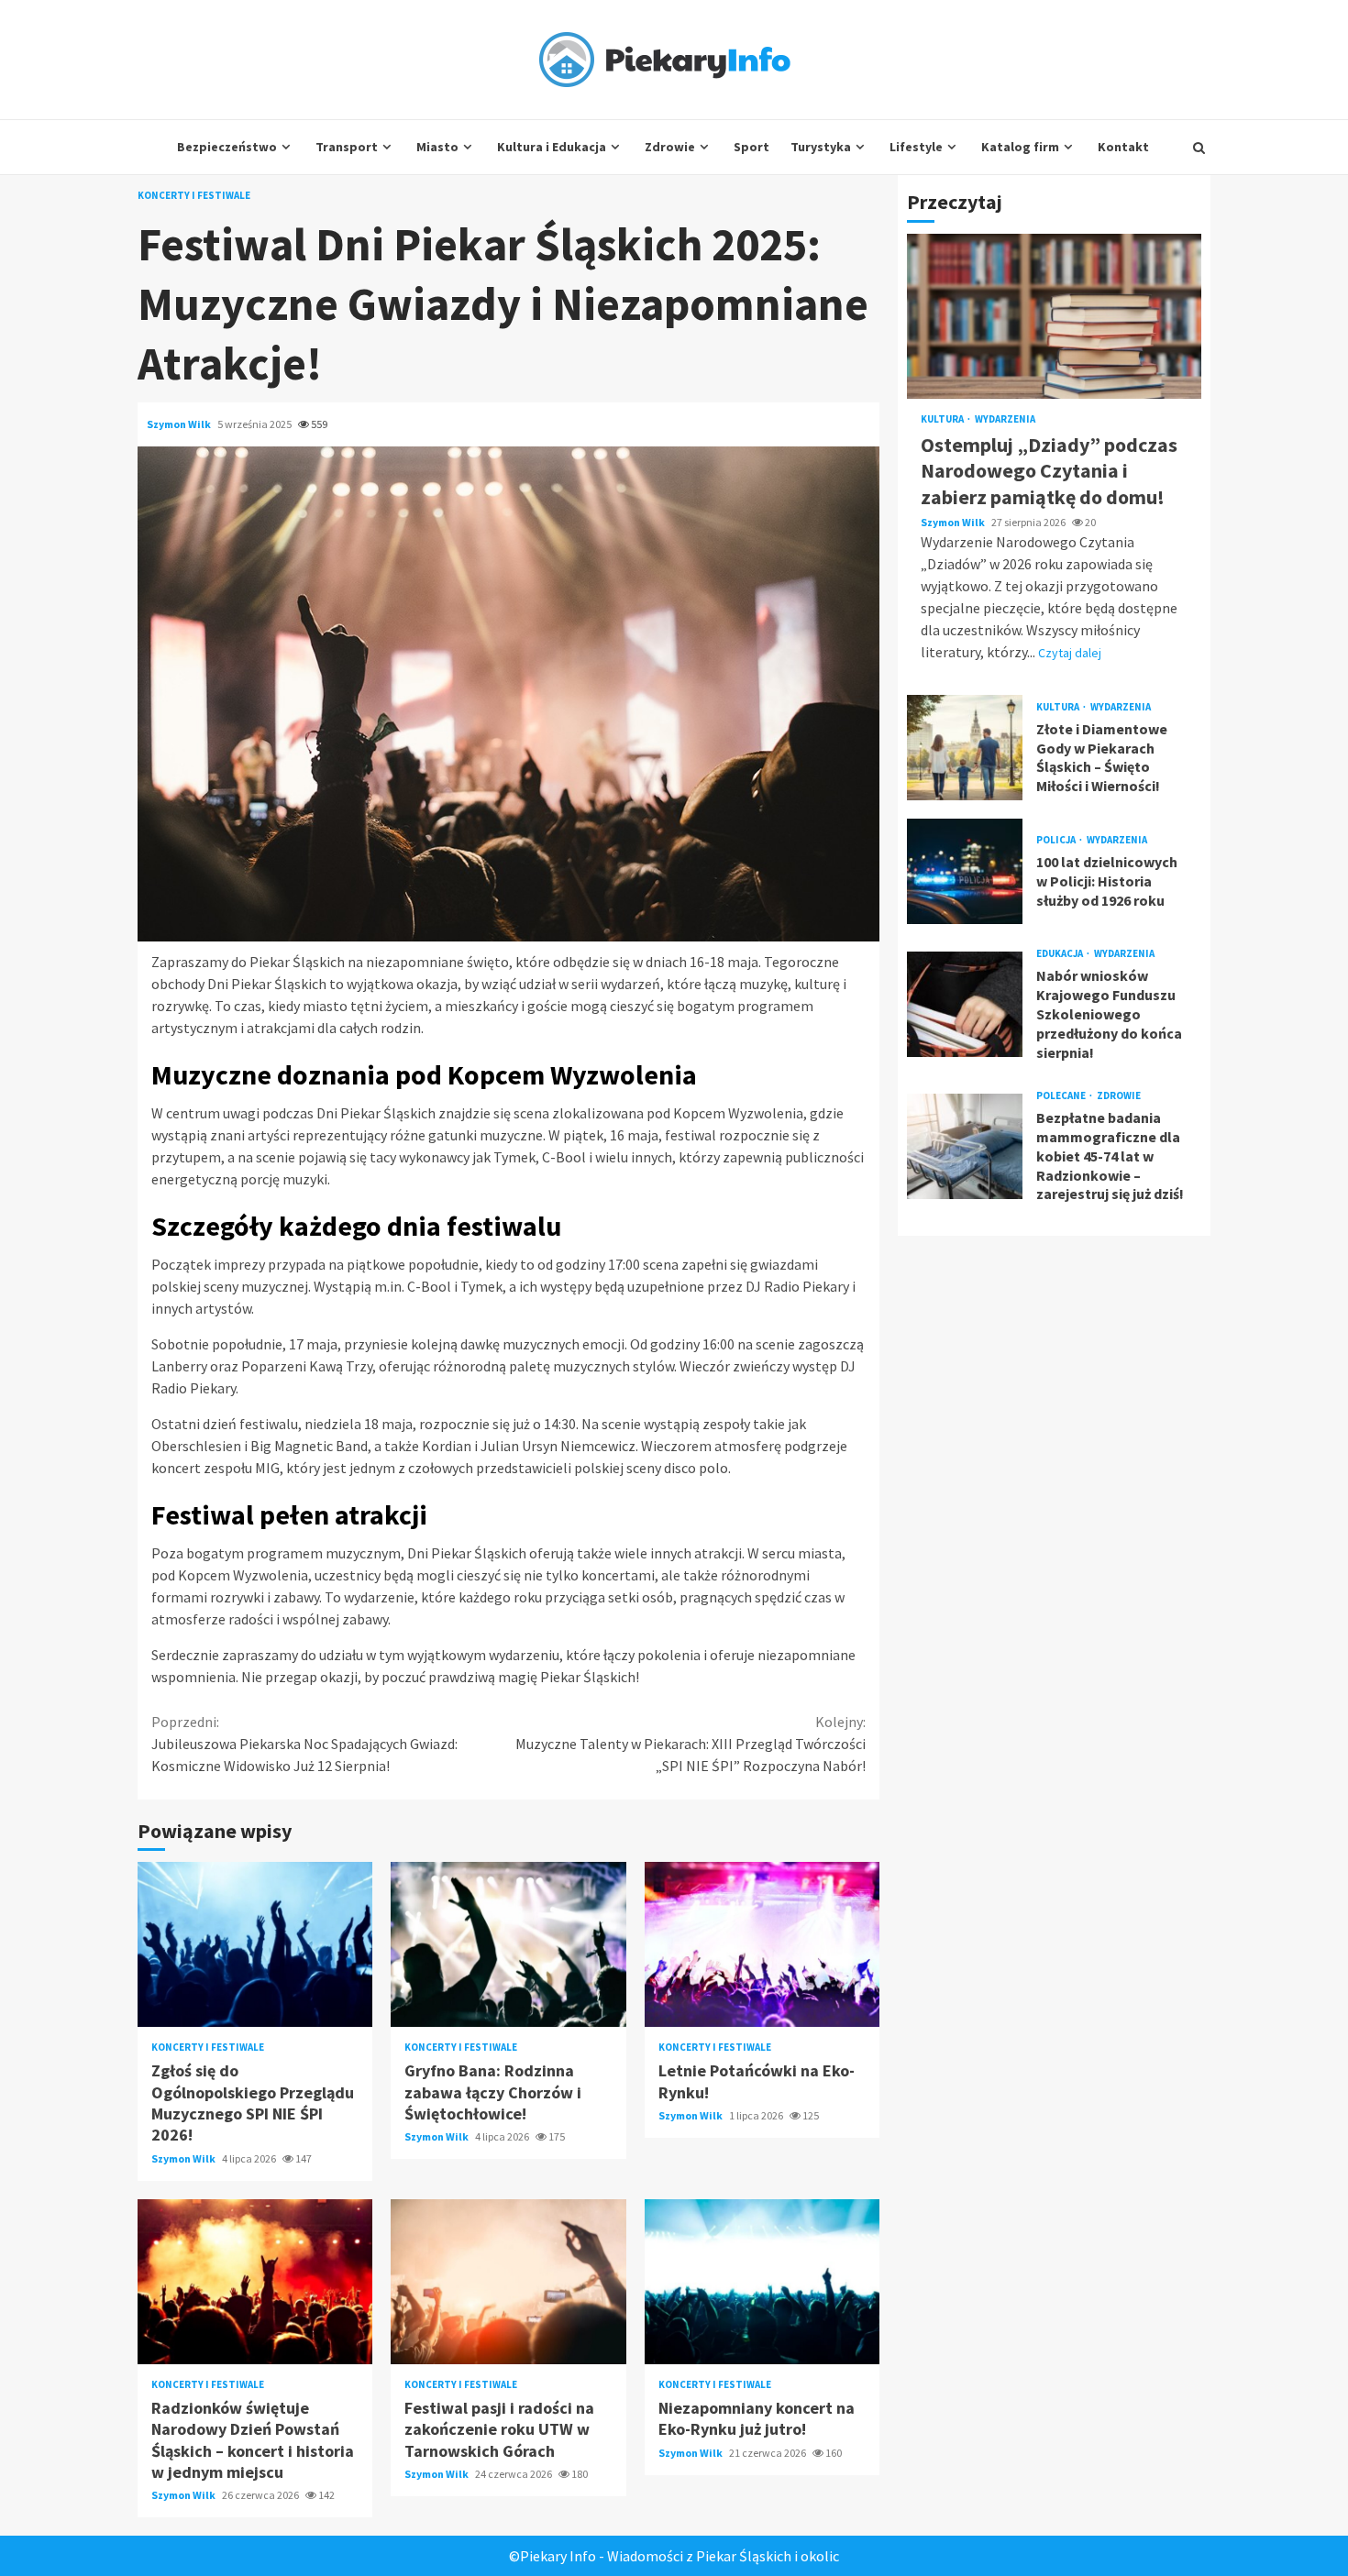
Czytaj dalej (1070, 653)
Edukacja (1061, 954)
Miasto (437, 147)
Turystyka (821, 147)
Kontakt (1123, 147)
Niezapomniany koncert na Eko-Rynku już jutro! (762, 2282)
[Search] (1199, 148)
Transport (347, 147)
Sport (751, 147)
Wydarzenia (1005, 419)
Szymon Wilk (180, 424)
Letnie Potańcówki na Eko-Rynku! (762, 1944)
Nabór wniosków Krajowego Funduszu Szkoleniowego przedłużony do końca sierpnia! (965, 1004)
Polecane (1062, 1096)
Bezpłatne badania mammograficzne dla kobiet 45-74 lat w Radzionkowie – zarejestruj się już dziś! (965, 1146)
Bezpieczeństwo (227, 147)
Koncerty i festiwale (194, 196)
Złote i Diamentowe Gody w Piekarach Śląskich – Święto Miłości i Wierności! (965, 748)
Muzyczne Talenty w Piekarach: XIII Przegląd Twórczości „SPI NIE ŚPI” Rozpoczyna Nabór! (691, 1744)
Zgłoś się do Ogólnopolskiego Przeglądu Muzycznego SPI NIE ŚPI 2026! (255, 1944)
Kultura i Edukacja (552, 147)
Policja (1057, 840)
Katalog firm (1020, 147)
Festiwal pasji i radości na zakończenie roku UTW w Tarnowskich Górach (508, 2282)
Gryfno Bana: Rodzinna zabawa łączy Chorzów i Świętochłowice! (508, 1944)
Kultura (943, 419)
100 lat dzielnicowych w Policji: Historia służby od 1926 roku (965, 871)
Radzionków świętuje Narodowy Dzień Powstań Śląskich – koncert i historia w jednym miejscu (255, 2282)
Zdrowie (670, 147)
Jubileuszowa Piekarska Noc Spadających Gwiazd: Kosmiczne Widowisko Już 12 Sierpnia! (304, 1744)
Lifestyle (916, 147)
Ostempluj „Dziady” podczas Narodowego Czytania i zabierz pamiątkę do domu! (1054, 316)
